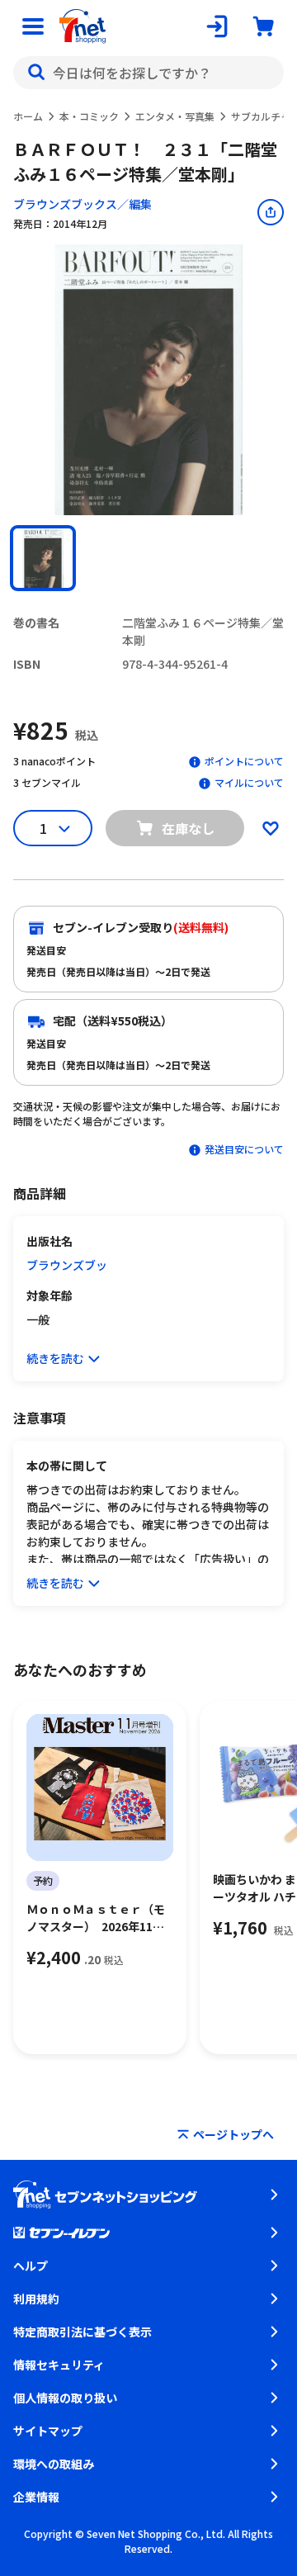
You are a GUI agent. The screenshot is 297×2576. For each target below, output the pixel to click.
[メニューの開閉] (33, 26)
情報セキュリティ (59, 2365)
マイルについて (249, 782)
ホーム (28, 116)
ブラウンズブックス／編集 (82, 204)
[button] (43, 558)
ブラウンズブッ (67, 1265)
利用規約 (36, 2299)
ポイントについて (244, 761)
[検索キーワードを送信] (36, 73)
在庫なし (188, 828)
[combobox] (148, 73)
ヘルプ (31, 2266)
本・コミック (89, 116)
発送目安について (244, 1149)
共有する (271, 212)
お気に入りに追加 (271, 828)
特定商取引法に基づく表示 (82, 2332)
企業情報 (36, 2497)
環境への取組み (54, 2464)
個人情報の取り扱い (65, 2398)
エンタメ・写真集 (175, 116)
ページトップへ (233, 2134)
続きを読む (55, 1358)
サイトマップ (48, 2431)
